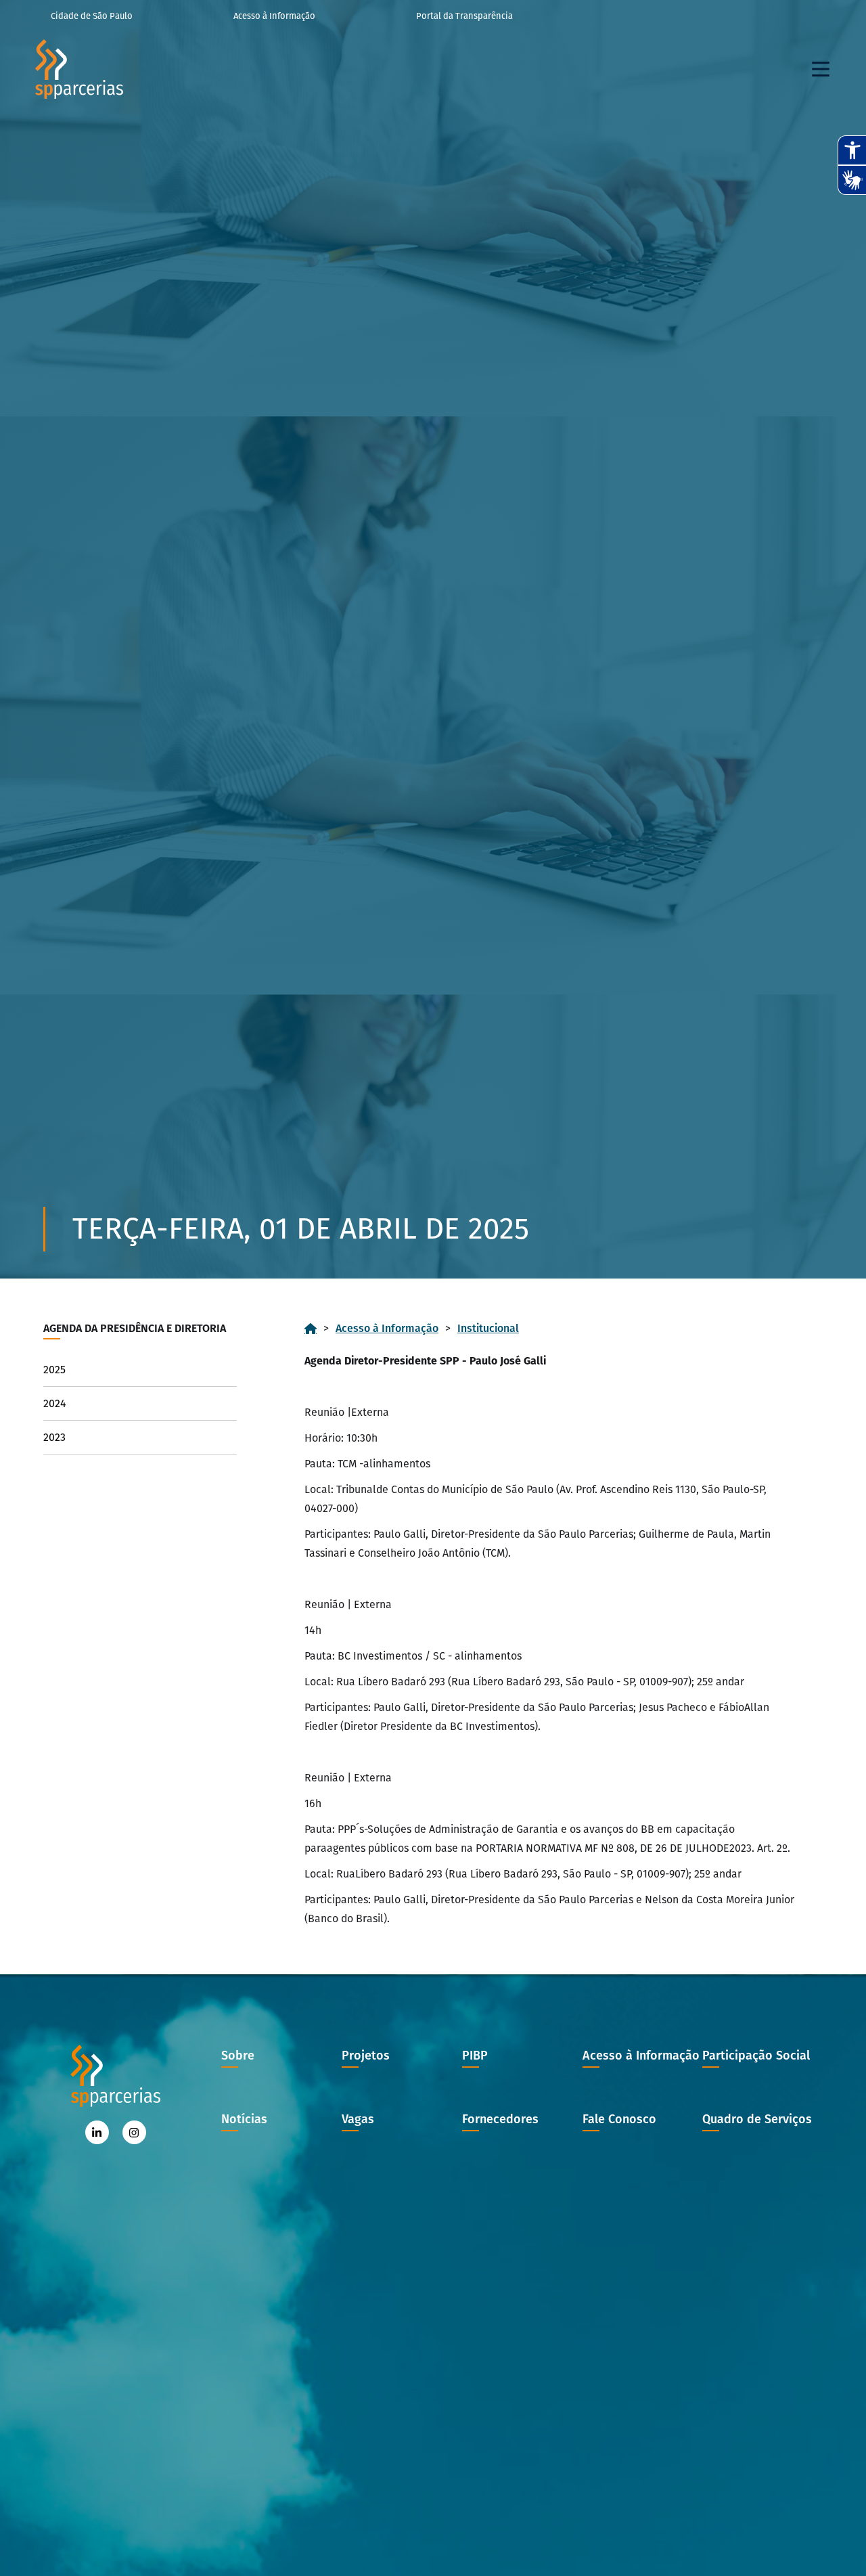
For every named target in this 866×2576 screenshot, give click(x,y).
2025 (54, 1370)
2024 (55, 1403)
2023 (54, 1437)
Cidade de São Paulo (92, 16)
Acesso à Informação (274, 16)
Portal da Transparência (464, 16)
